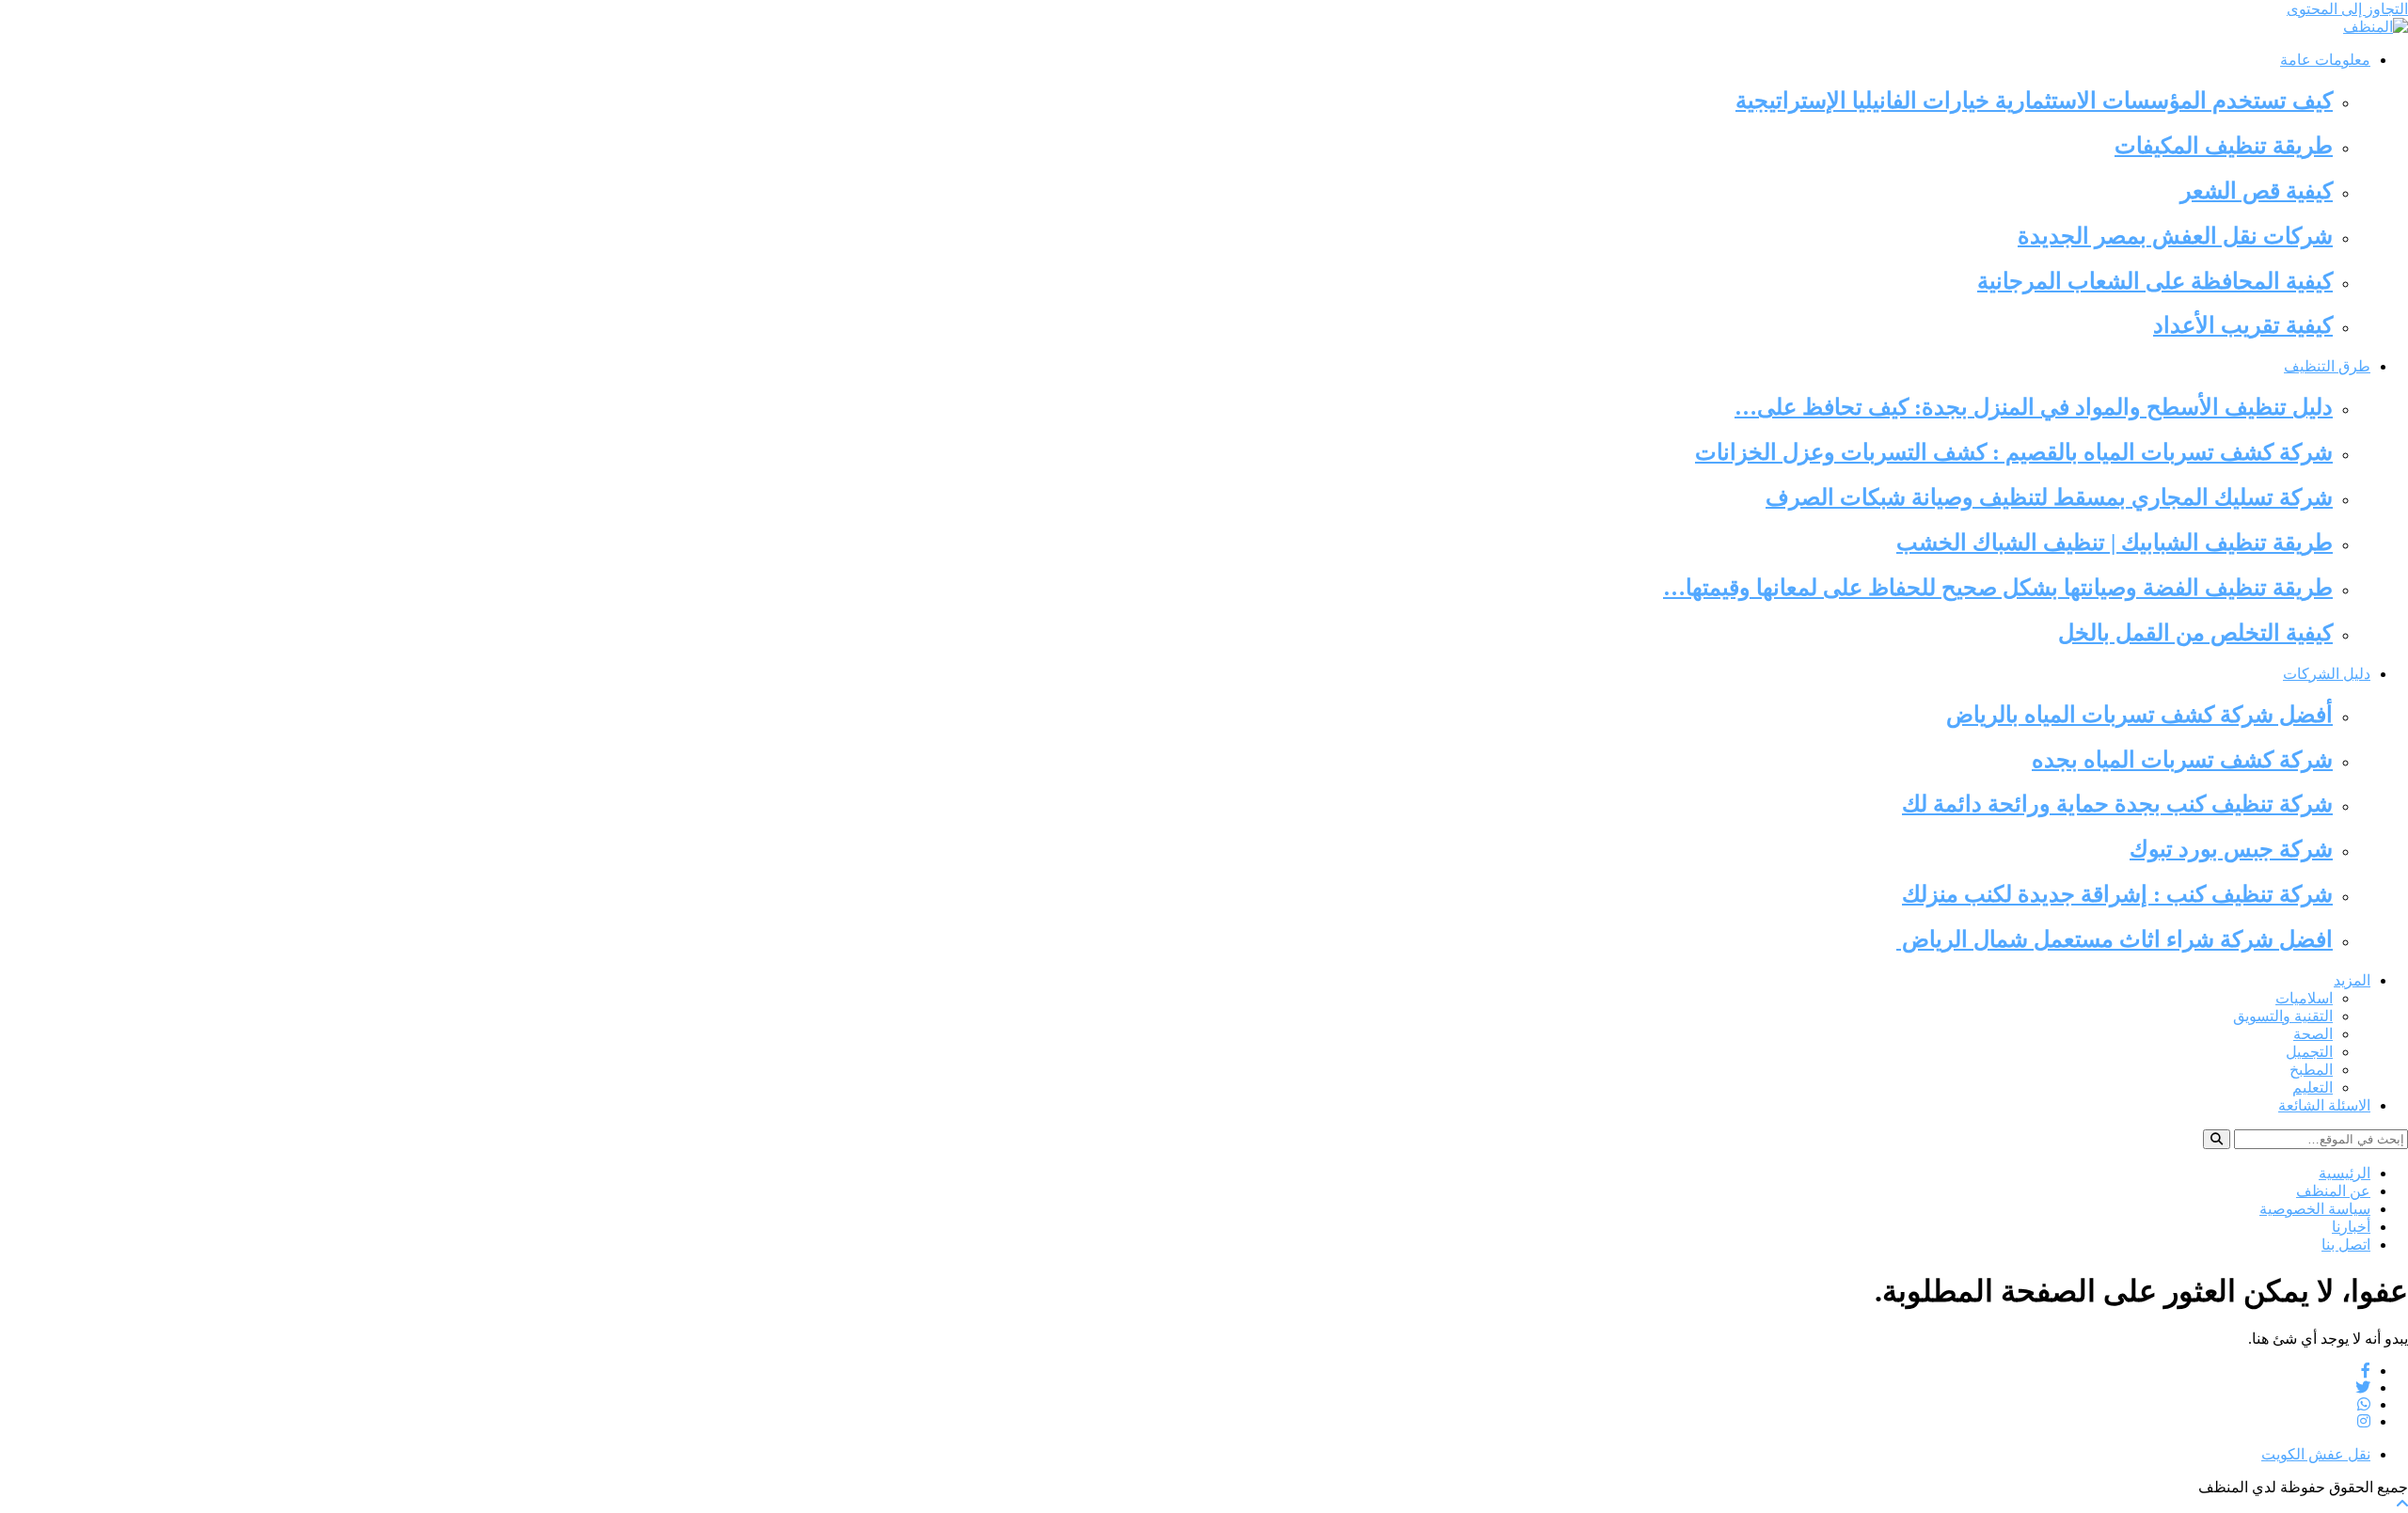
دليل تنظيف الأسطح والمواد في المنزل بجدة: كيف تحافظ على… (2034, 407)
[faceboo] (2366, 1371)
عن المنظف (2333, 1191)
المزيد (2352, 980)
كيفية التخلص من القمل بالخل (2195, 633)
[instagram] (2364, 1421)
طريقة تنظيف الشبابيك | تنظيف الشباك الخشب (2115, 543)
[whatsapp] (2364, 1404)
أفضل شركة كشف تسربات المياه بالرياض (2139, 715)
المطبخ (2311, 1070)
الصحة (2313, 1034)
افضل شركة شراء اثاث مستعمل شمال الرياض (2115, 939)
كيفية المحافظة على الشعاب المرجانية (2155, 281)
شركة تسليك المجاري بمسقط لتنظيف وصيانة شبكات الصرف (2049, 497)
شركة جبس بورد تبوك (2231, 849)
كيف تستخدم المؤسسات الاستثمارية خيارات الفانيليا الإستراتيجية (2034, 101)
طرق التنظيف (2327, 366)
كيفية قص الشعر (2257, 191)
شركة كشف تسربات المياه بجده (2182, 760)
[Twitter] (2363, 1387)
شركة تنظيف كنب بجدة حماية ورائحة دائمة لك (2117, 804)
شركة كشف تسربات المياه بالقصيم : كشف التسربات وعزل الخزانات (2014, 452)
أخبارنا (2351, 1227)
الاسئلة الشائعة (2324, 1105)
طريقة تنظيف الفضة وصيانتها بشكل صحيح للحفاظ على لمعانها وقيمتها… (1998, 588)
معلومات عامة (2325, 60)
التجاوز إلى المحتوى (2347, 9)
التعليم (2313, 1087)
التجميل (2309, 1052)
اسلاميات (2304, 998)
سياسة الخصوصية (2315, 1209)
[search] (2217, 1139)
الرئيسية (2345, 1173)
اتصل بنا (2346, 1245)
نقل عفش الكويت (2316, 1454)
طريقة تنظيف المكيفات (2224, 146)
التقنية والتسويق (2283, 1016)
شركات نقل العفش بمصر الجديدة (2175, 236)
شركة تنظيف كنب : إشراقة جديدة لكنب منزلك (2117, 894)
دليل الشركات (2327, 674)
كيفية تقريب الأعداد (2243, 325)
